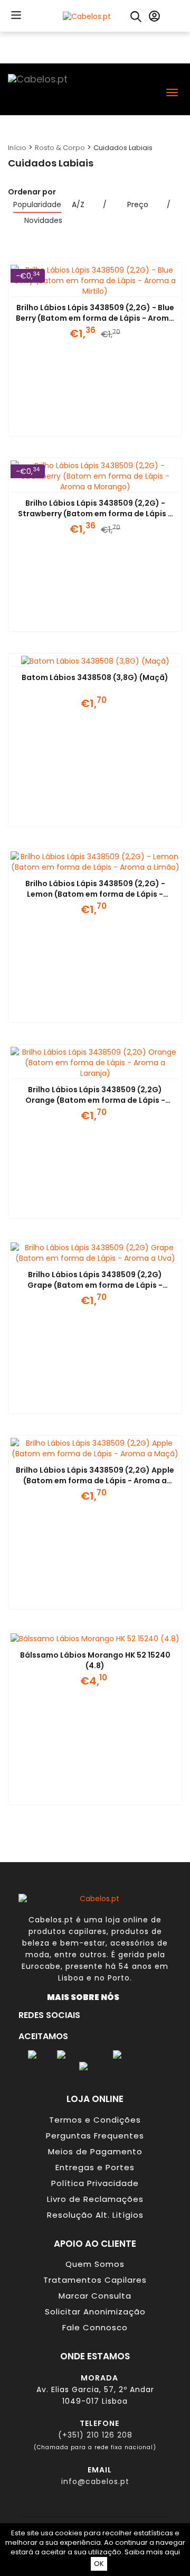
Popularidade (37, 204)
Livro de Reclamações (95, 2199)
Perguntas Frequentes (95, 2136)
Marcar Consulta (95, 2296)
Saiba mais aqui (152, 2552)
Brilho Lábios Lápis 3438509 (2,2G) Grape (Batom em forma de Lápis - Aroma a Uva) (95, 1285)
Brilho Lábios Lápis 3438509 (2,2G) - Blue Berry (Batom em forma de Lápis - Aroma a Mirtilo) (95, 318)
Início (17, 148)
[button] (14, 15)
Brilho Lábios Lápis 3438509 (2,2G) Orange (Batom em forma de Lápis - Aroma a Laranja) (95, 1100)
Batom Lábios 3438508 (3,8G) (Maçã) (95, 677)
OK (99, 2564)
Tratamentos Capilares (95, 2280)
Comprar (82, 423)
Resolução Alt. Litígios (95, 2215)
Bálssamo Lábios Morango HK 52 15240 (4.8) (95, 1660)
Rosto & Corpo (60, 148)
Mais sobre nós (85, 1997)
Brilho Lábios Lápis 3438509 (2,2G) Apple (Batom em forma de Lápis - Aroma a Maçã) (95, 1481)
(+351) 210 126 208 (95, 2435)
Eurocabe (41, 1966)
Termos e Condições (95, 2120)
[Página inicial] (87, 15)
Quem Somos (95, 2264)
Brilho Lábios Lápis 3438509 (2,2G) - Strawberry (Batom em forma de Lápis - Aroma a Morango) (95, 514)
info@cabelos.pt (95, 2481)
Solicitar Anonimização (95, 2312)
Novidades (43, 220)
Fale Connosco (95, 2327)
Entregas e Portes (95, 2167)
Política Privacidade (95, 2183)
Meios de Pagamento (95, 2151)
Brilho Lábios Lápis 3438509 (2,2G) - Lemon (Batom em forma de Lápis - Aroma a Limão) (95, 894)
